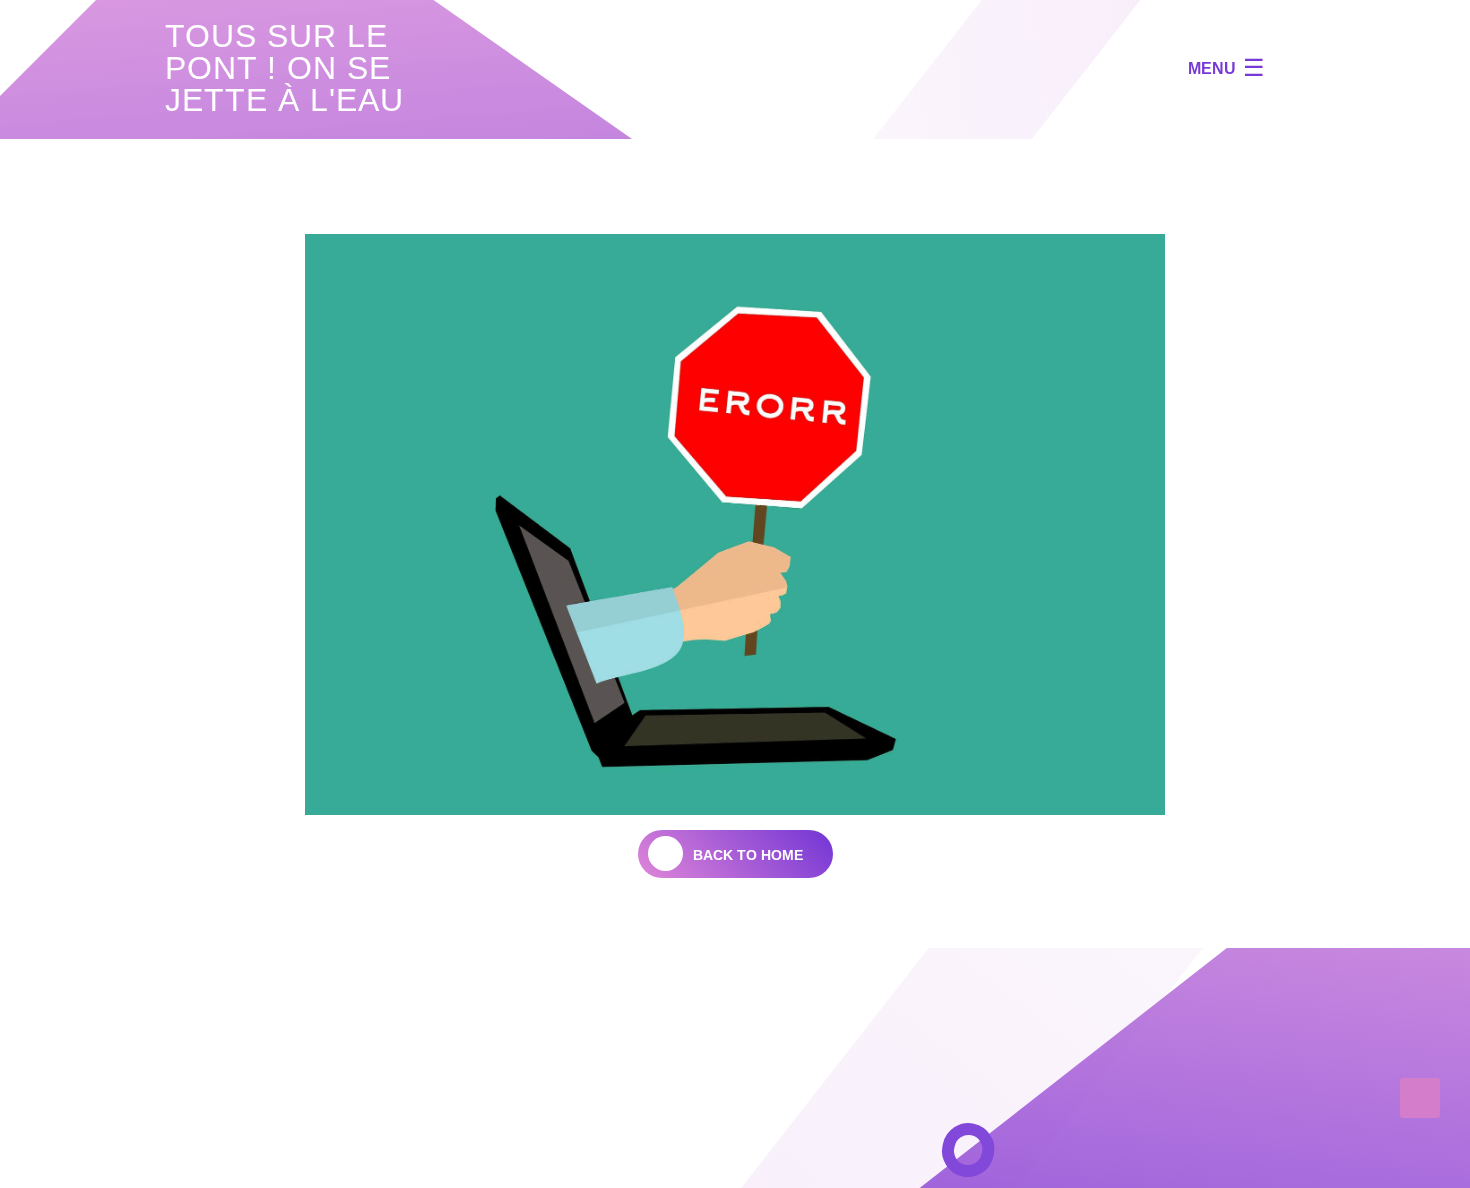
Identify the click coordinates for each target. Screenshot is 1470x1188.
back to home (748, 855)
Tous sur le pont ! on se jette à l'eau (284, 68)
